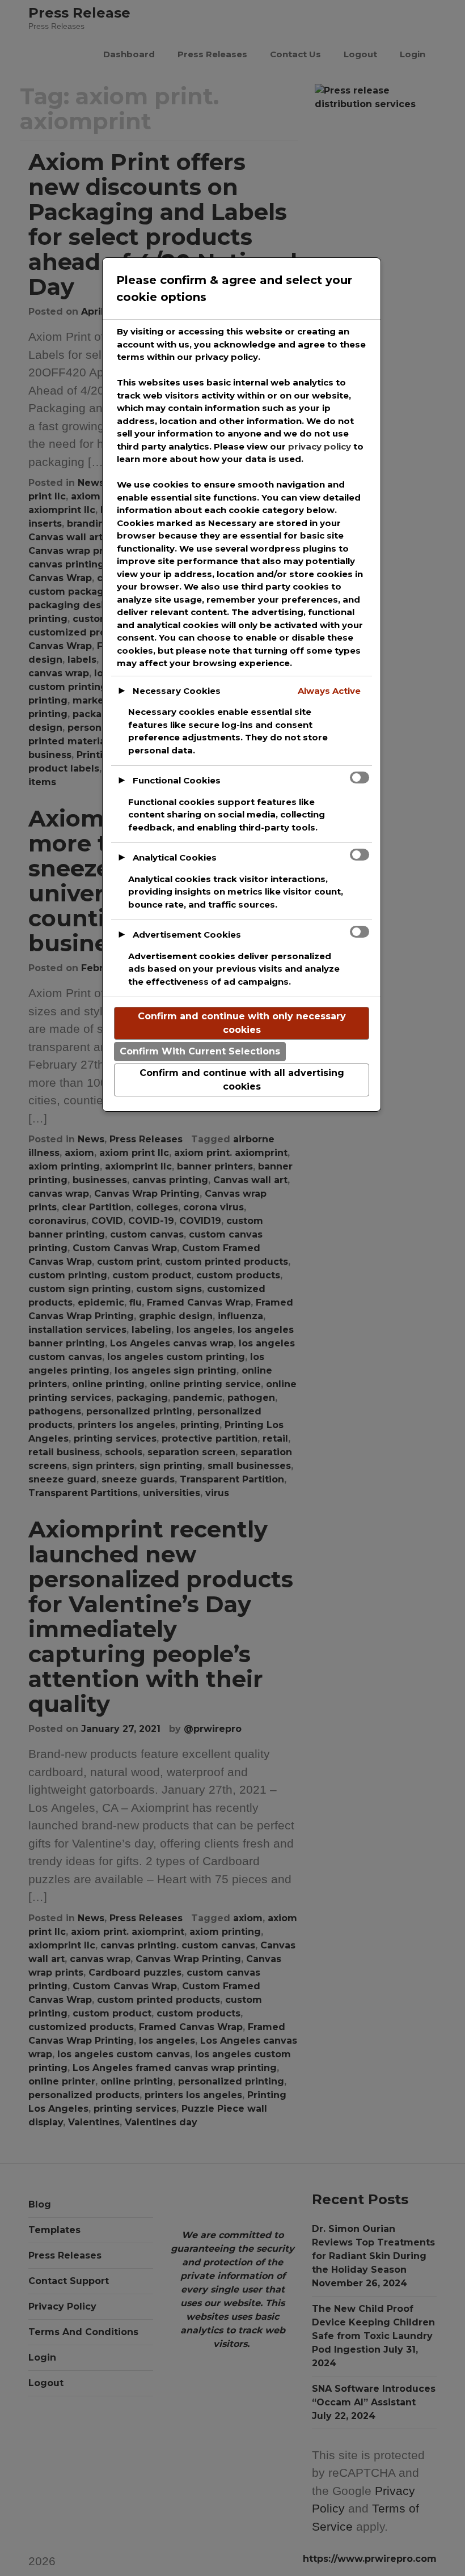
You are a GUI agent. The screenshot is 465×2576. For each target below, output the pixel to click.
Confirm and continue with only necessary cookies (242, 1023)
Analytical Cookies (175, 857)
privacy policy (320, 446)
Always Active (329, 691)
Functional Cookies (177, 780)
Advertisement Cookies (187, 935)
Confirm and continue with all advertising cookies (242, 1080)
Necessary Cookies (177, 691)
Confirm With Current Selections (200, 1051)
